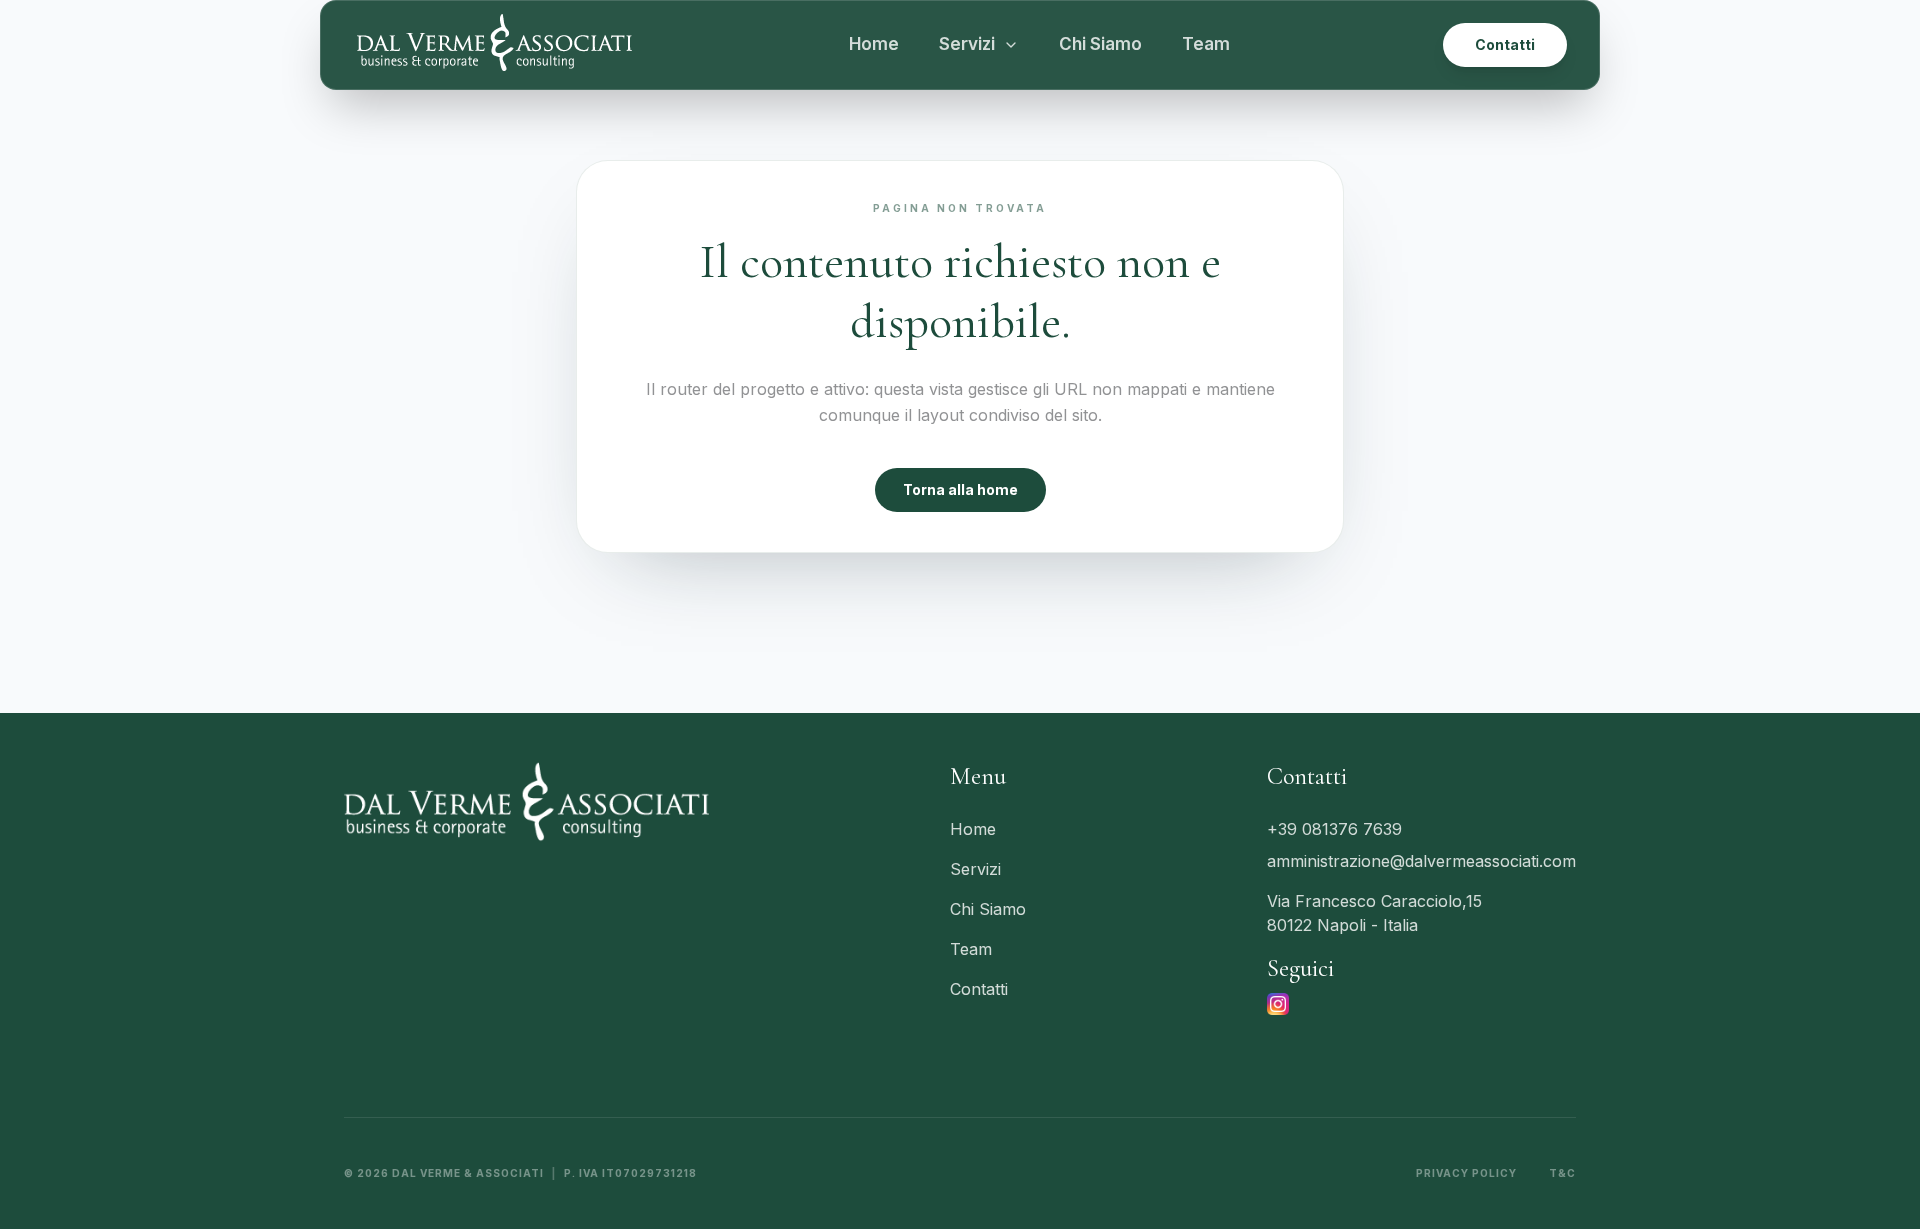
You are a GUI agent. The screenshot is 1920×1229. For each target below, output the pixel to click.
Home (874, 44)
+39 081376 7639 (1334, 829)
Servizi (975, 869)
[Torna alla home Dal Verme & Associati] (494, 45)
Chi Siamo (1100, 44)
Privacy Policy (1466, 1173)
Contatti (1505, 44)
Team (1206, 44)
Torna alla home (960, 489)
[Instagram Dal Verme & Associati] (1278, 1004)
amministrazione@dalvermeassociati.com (1421, 861)
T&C (1562, 1173)
